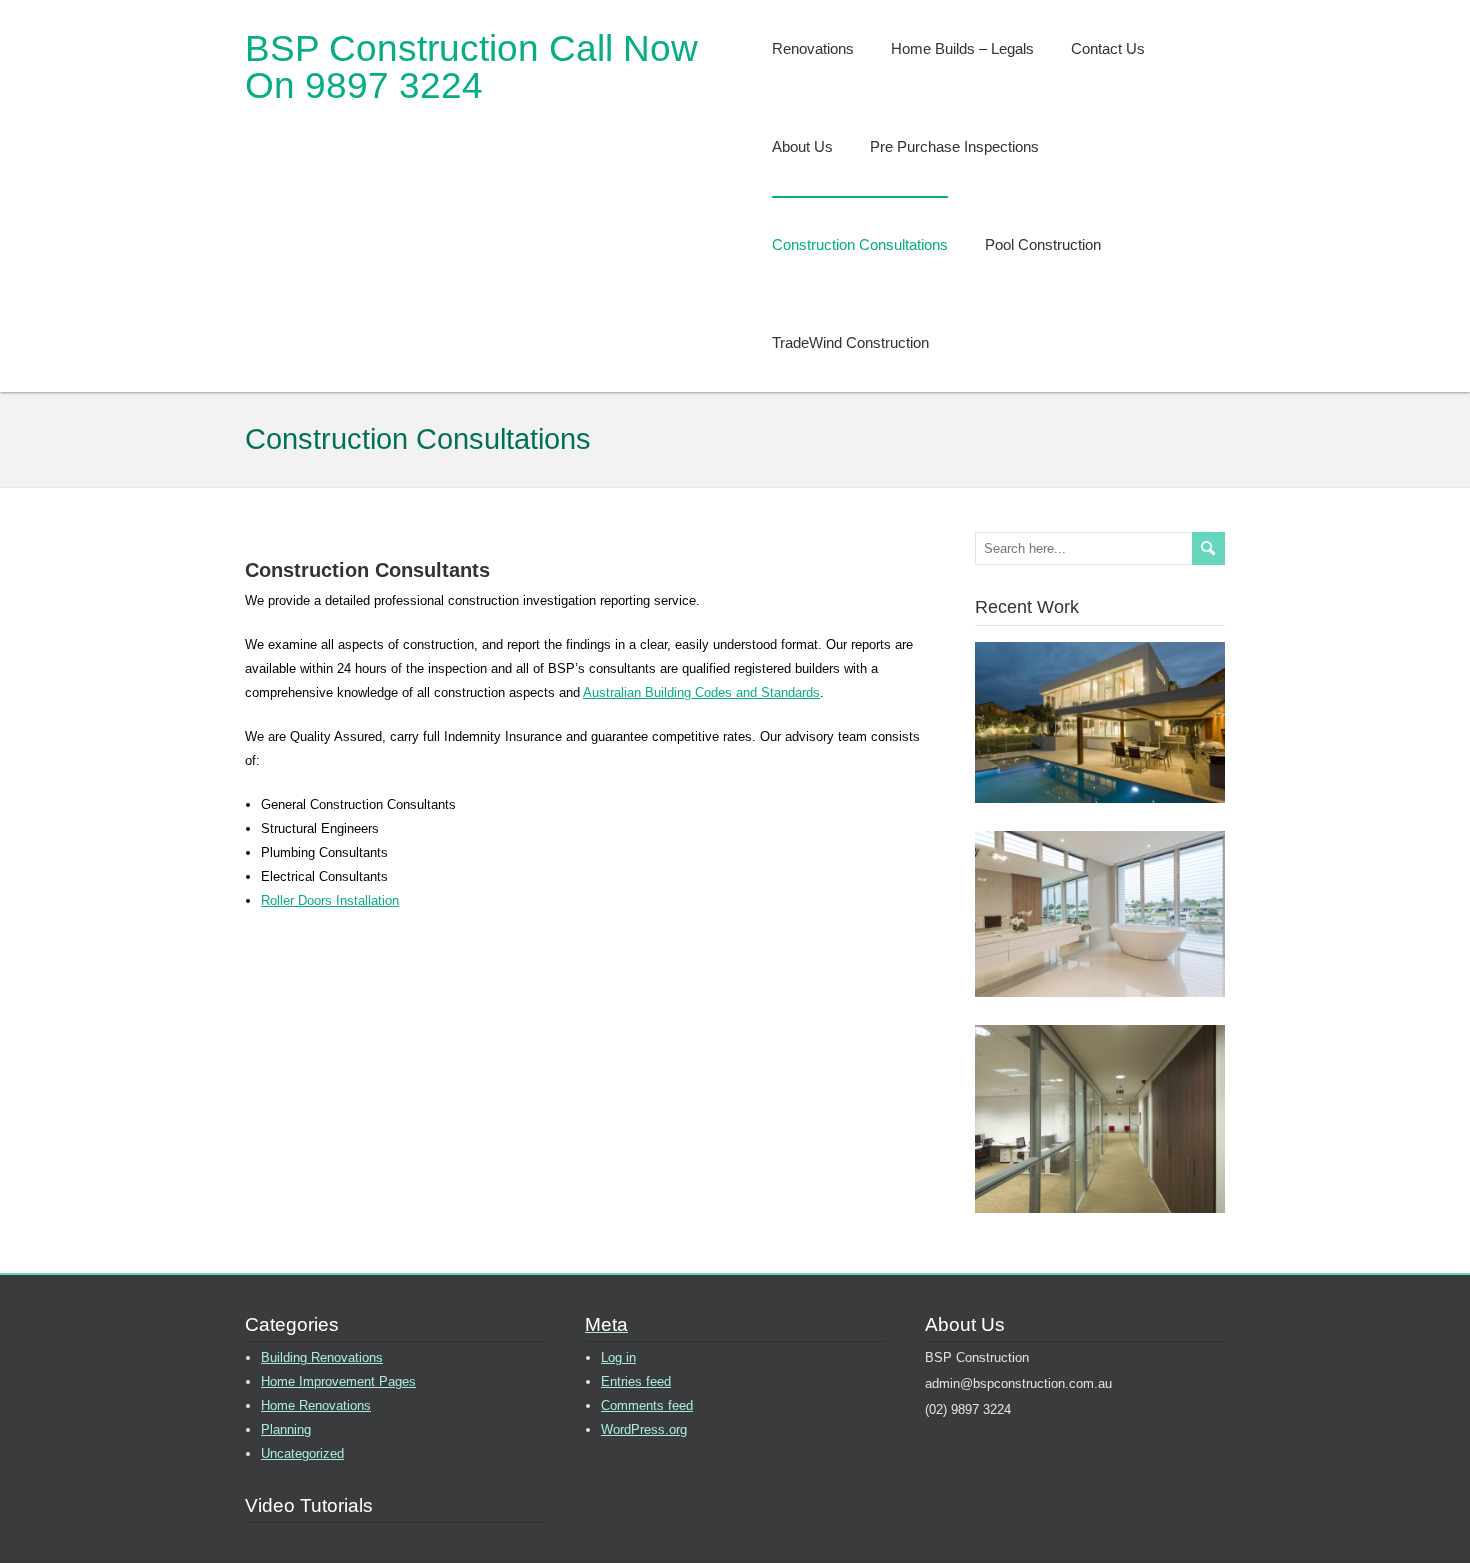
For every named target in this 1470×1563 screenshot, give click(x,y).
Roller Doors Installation (330, 900)
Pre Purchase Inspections (954, 146)
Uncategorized (302, 1453)
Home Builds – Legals (962, 48)
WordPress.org (644, 1429)
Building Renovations (322, 1357)
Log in (618, 1357)
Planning (286, 1429)
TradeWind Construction (850, 342)
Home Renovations (316, 1405)
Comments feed (647, 1405)
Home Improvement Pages (338, 1381)
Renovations (813, 48)
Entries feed (636, 1381)
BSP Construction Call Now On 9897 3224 (471, 67)
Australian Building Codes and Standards (701, 692)
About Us (802, 146)
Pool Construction (1043, 244)
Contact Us (1108, 48)
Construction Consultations (860, 244)
